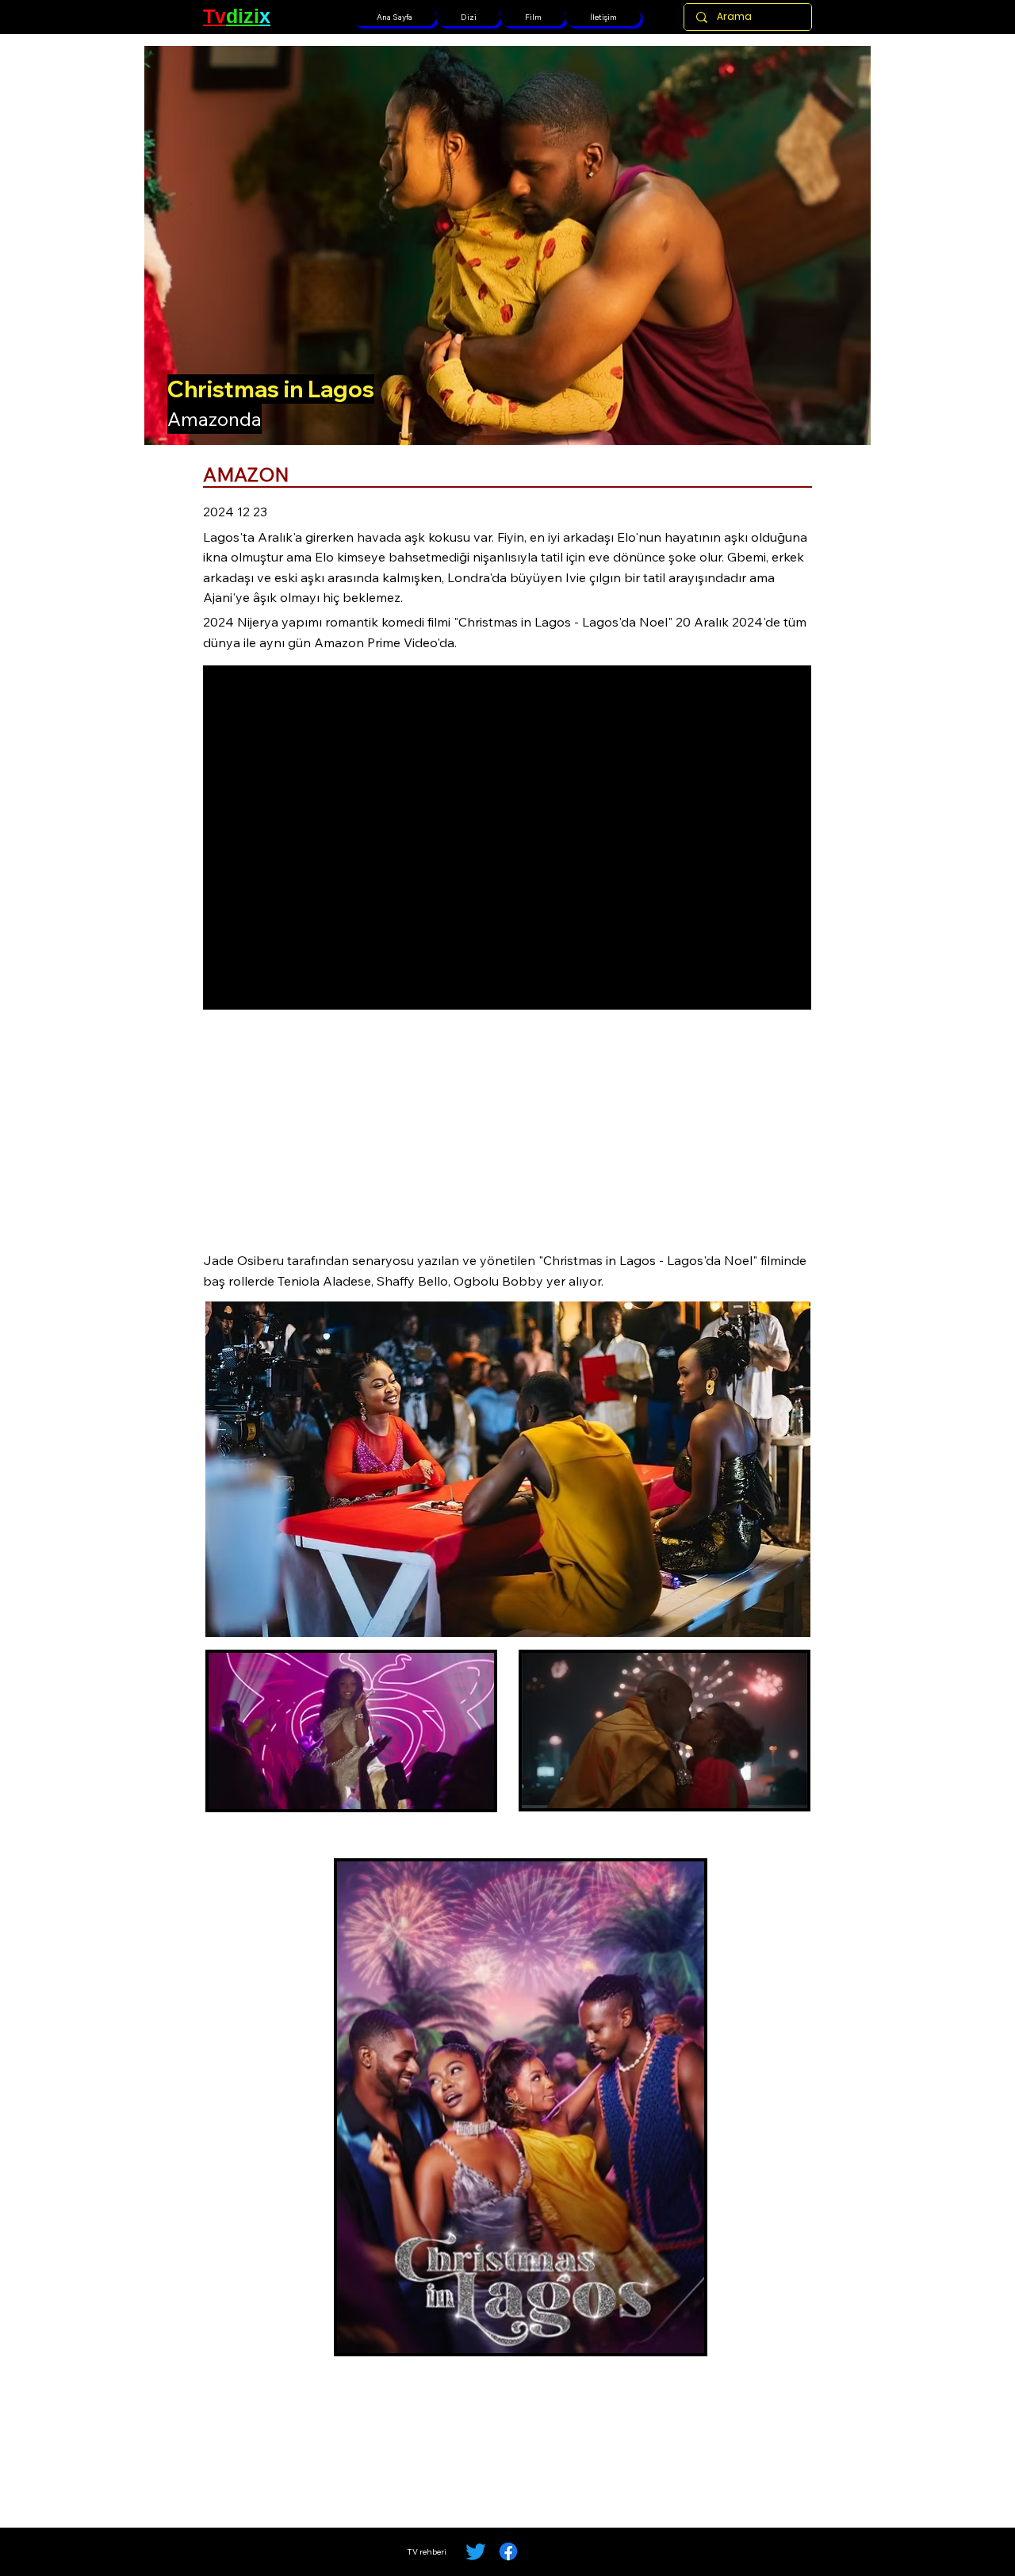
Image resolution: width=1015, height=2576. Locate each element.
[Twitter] (476, 2551)
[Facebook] (508, 2551)
